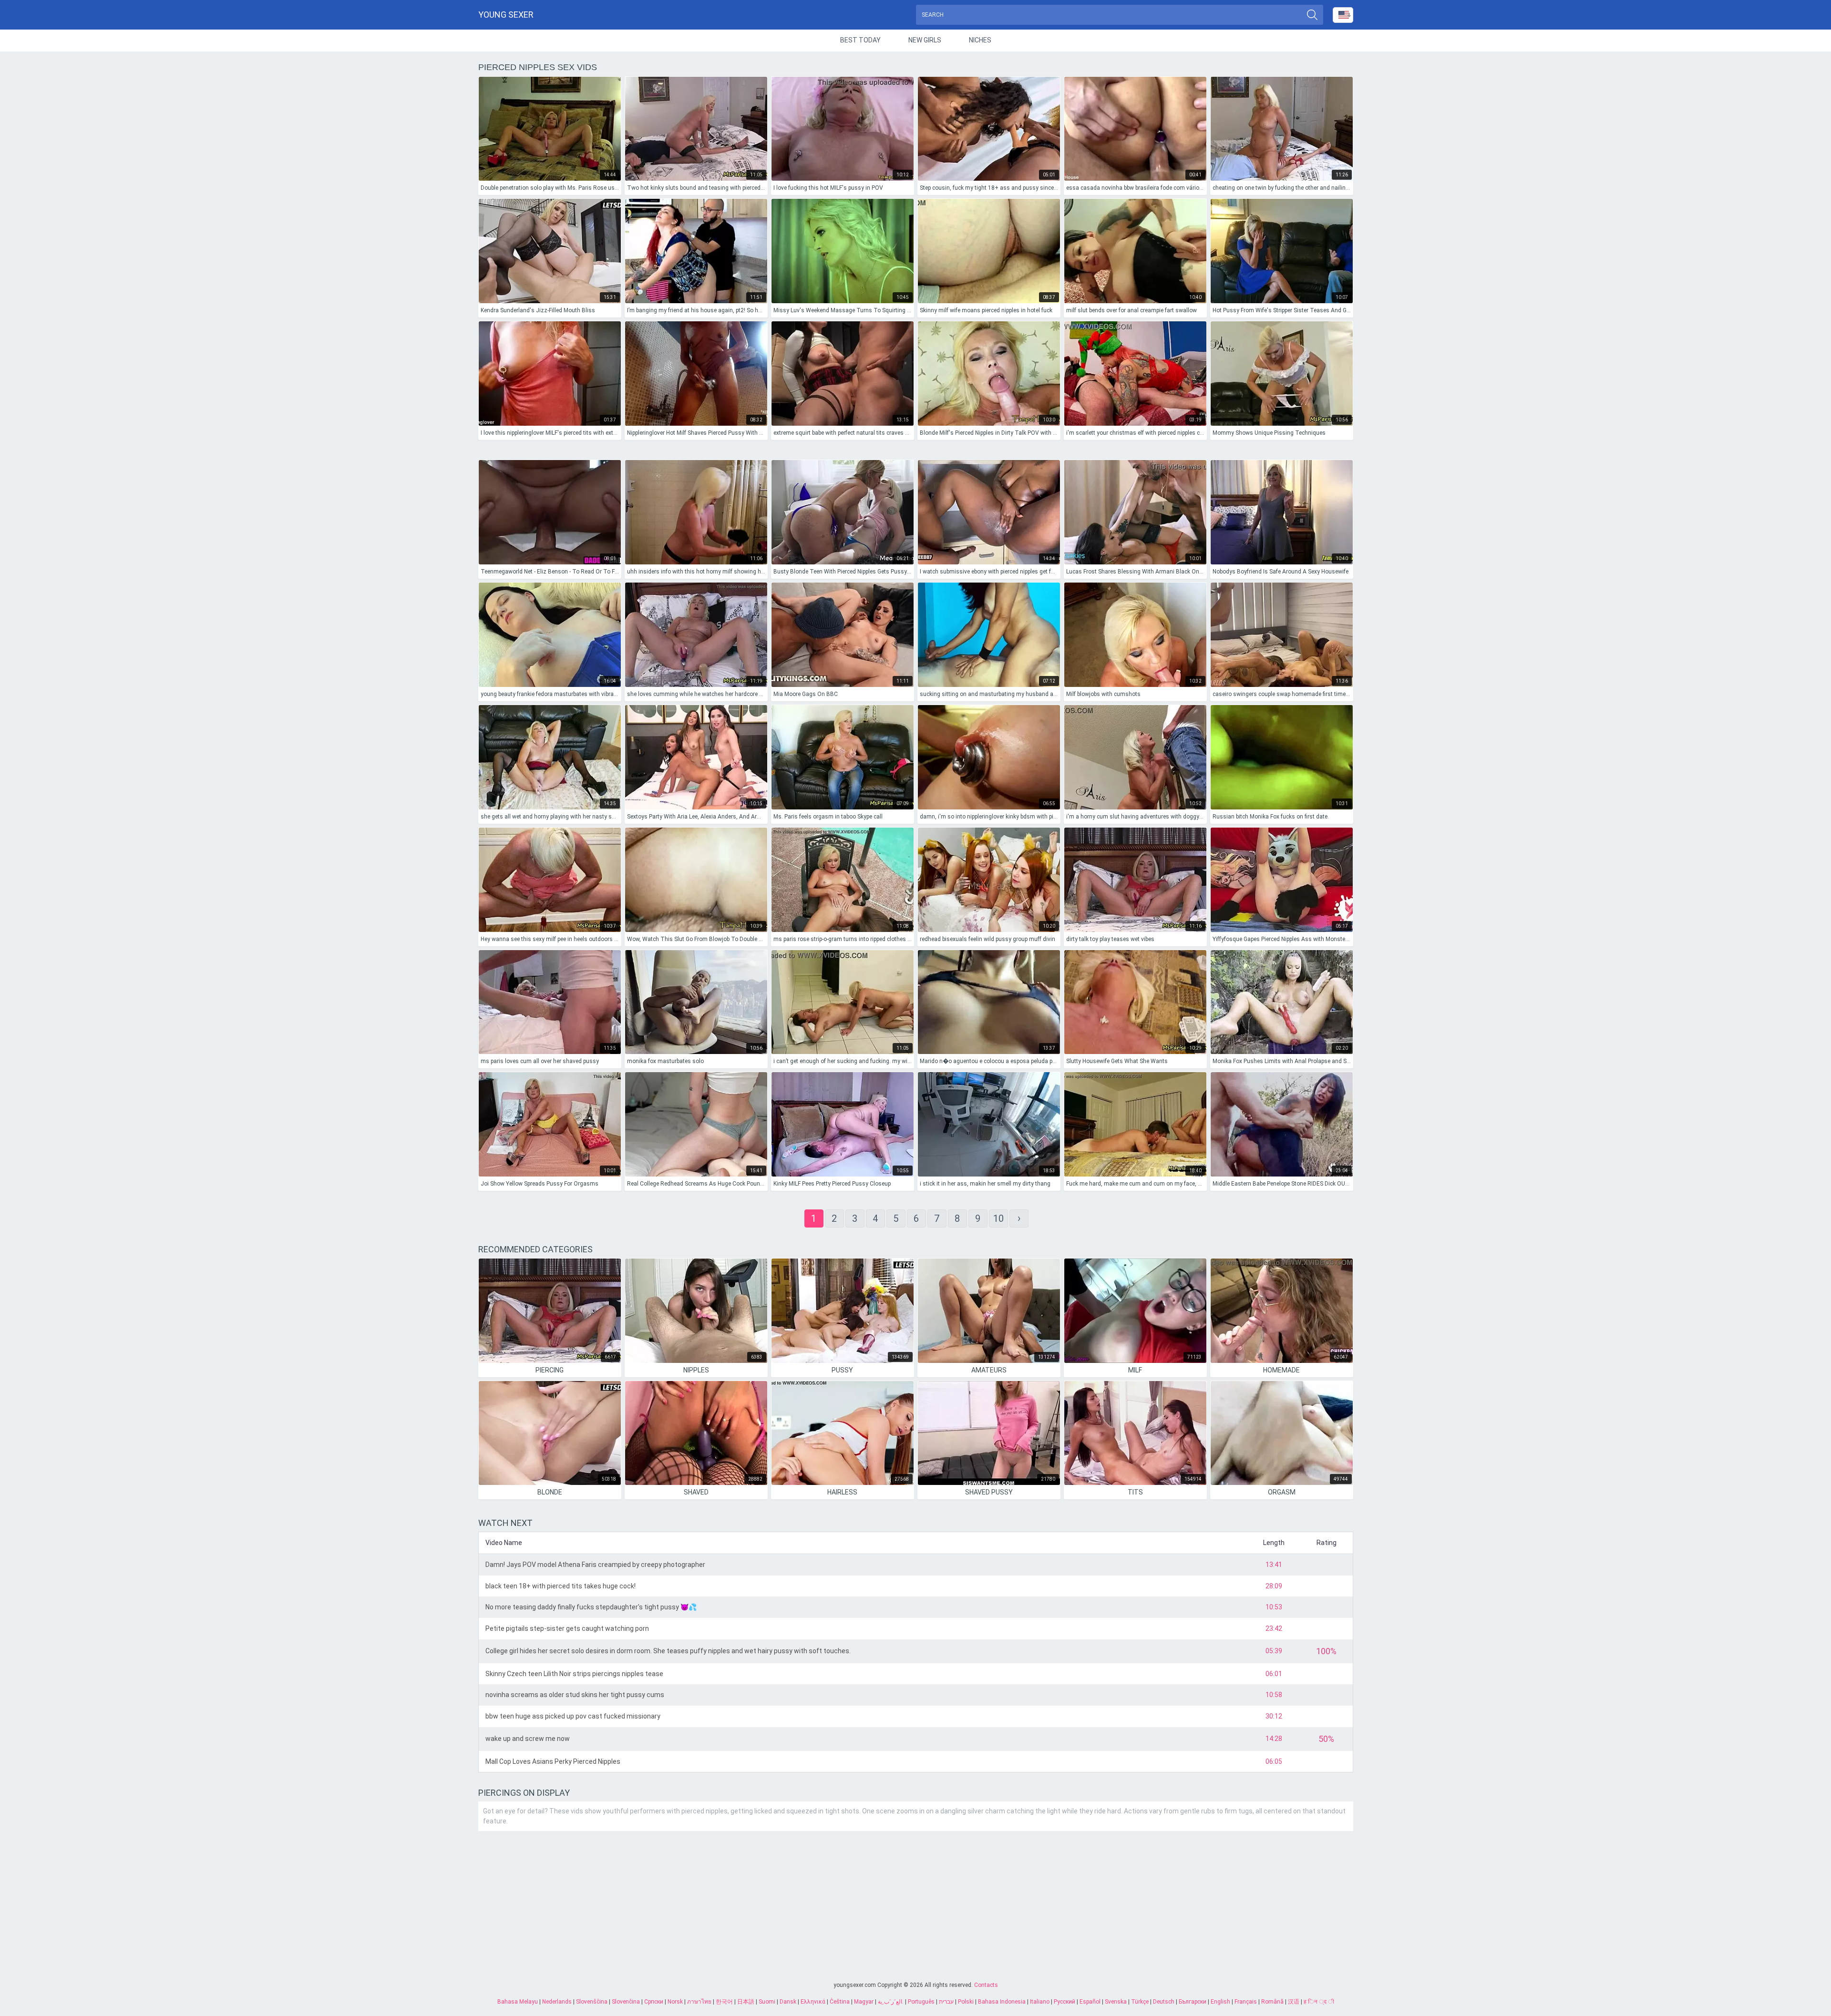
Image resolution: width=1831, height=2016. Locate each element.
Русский (1065, 2002)
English (1220, 2002)
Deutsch (1164, 2002)
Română (1272, 2002)
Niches (980, 40)
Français (1246, 2002)
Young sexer (506, 15)
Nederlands (557, 2002)
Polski (966, 2002)
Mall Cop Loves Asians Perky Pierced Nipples (553, 1761)
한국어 (724, 2002)
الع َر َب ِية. (891, 2002)
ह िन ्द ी (1319, 2002)
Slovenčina (626, 2002)
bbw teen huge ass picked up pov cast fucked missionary (573, 1716)
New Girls (925, 40)
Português (921, 2002)
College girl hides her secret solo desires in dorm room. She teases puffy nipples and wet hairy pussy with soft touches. (668, 1651)
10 (998, 1218)
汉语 (1294, 2002)
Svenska (1116, 2002)
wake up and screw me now (528, 1739)
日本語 (746, 2002)
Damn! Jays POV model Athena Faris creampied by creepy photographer (595, 1565)
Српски (654, 2002)
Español (1090, 2002)
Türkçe (1140, 2002)
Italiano (1040, 2002)
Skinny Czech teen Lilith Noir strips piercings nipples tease (574, 1674)
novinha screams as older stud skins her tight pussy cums (575, 1695)
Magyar (864, 2002)
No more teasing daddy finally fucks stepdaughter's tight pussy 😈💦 (591, 1607)
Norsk (675, 2002)
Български (1193, 2002)
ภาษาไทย (699, 2002)
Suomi (767, 2002)
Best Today (860, 40)
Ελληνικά (813, 2002)
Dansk (788, 2002)
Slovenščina (592, 2002)
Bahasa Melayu (518, 2002)
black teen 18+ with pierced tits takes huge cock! (561, 1586)
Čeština (840, 2002)
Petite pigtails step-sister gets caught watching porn (567, 1628)
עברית (946, 2002)
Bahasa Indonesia (1002, 2002)
